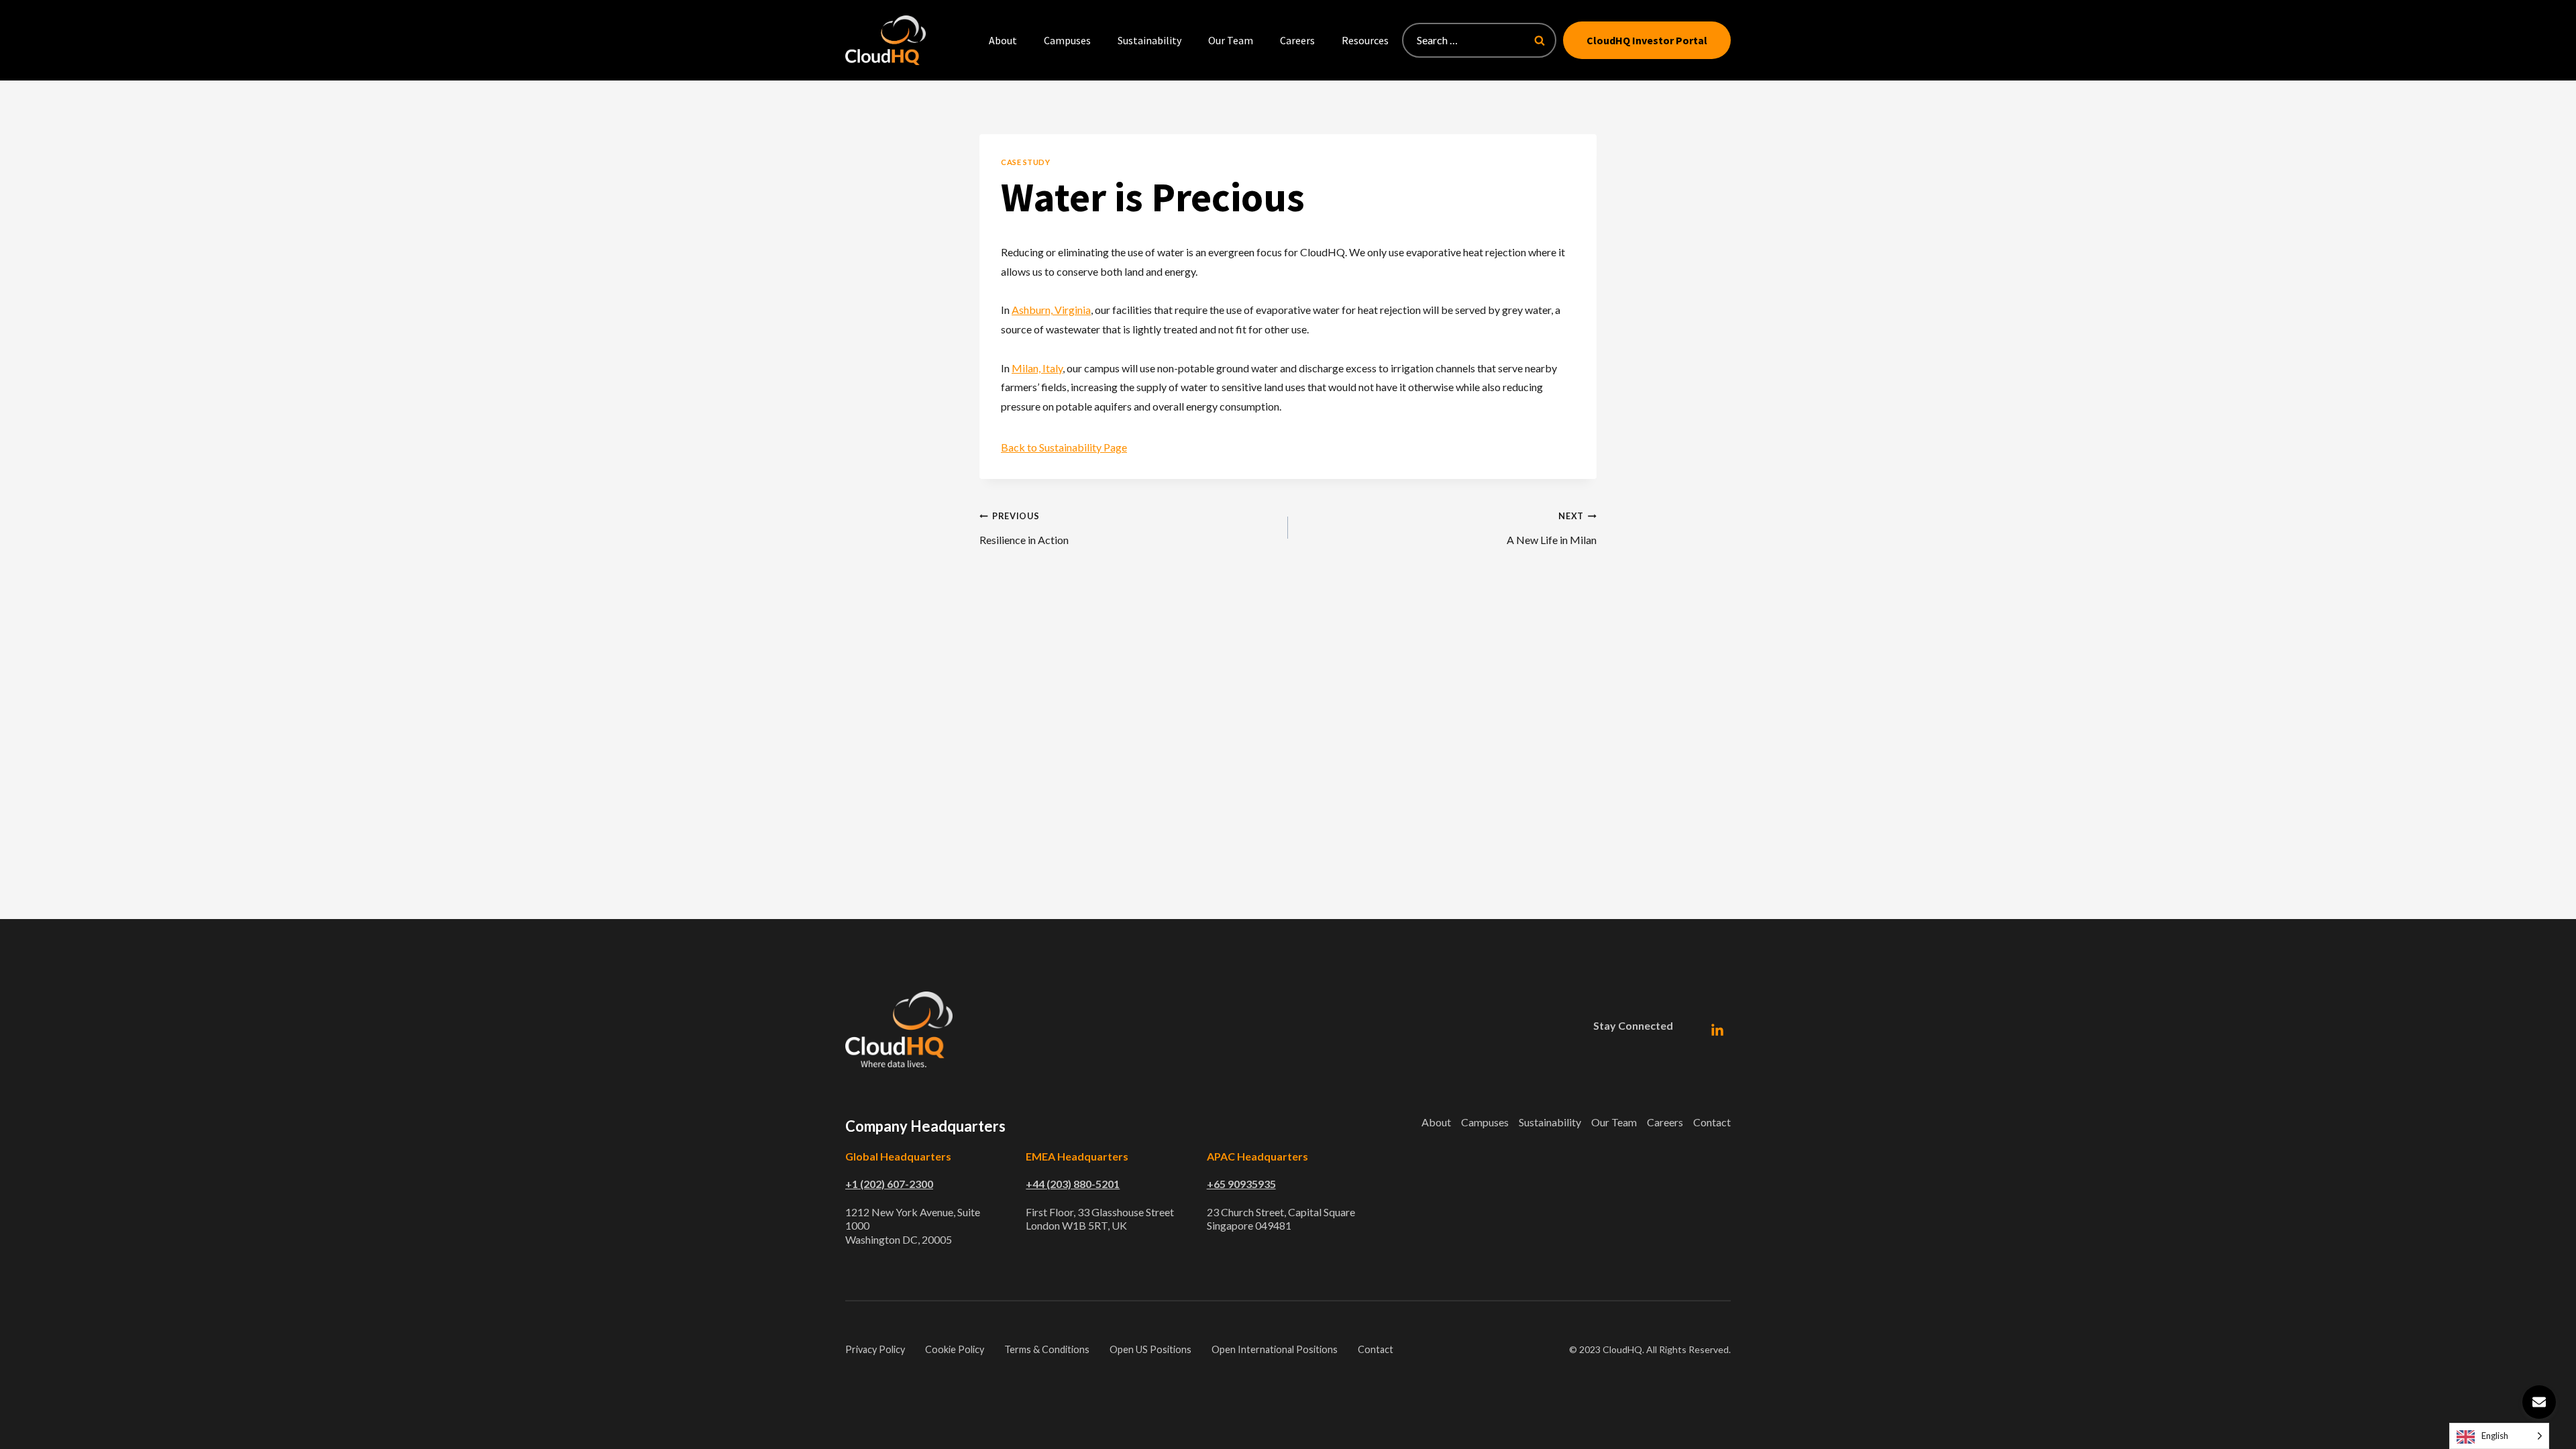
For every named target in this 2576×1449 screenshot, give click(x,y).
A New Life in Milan (1552, 528)
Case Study (1026, 162)
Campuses (1067, 40)
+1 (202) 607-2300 (889, 1184)
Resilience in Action (1024, 528)
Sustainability (1149, 40)
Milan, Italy (1037, 368)
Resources (1365, 40)
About (1003, 40)
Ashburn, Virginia (1051, 310)
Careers (1297, 40)
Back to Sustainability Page (1064, 447)
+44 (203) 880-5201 (1073, 1184)
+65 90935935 (1241, 1184)
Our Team (1231, 40)
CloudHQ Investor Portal (1647, 40)
